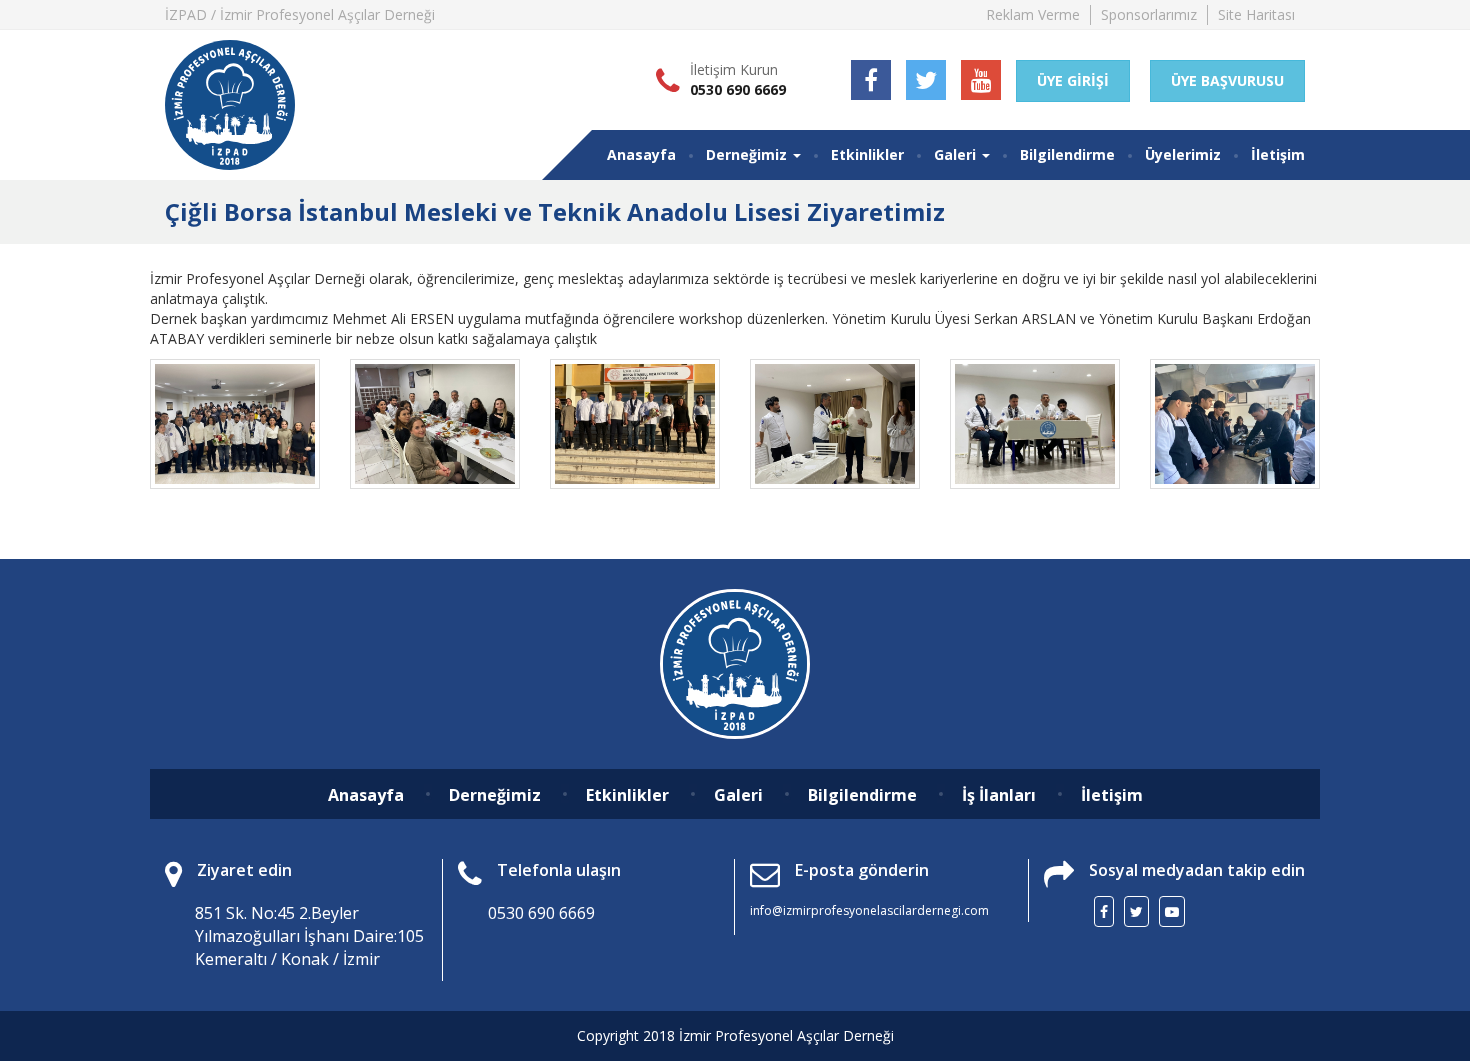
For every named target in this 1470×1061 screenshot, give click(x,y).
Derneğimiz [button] (748, 154)
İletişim (1278, 154)
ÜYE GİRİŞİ (1073, 80)
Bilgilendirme (1067, 154)
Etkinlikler (867, 154)
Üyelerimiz (1183, 154)
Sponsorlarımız (1149, 14)
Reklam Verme (1033, 14)
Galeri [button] (957, 154)
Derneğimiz (495, 795)
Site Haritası (1256, 14)
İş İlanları (999, 795)
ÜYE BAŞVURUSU (1227, 80)
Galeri (738, 795)
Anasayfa (641, 154)
